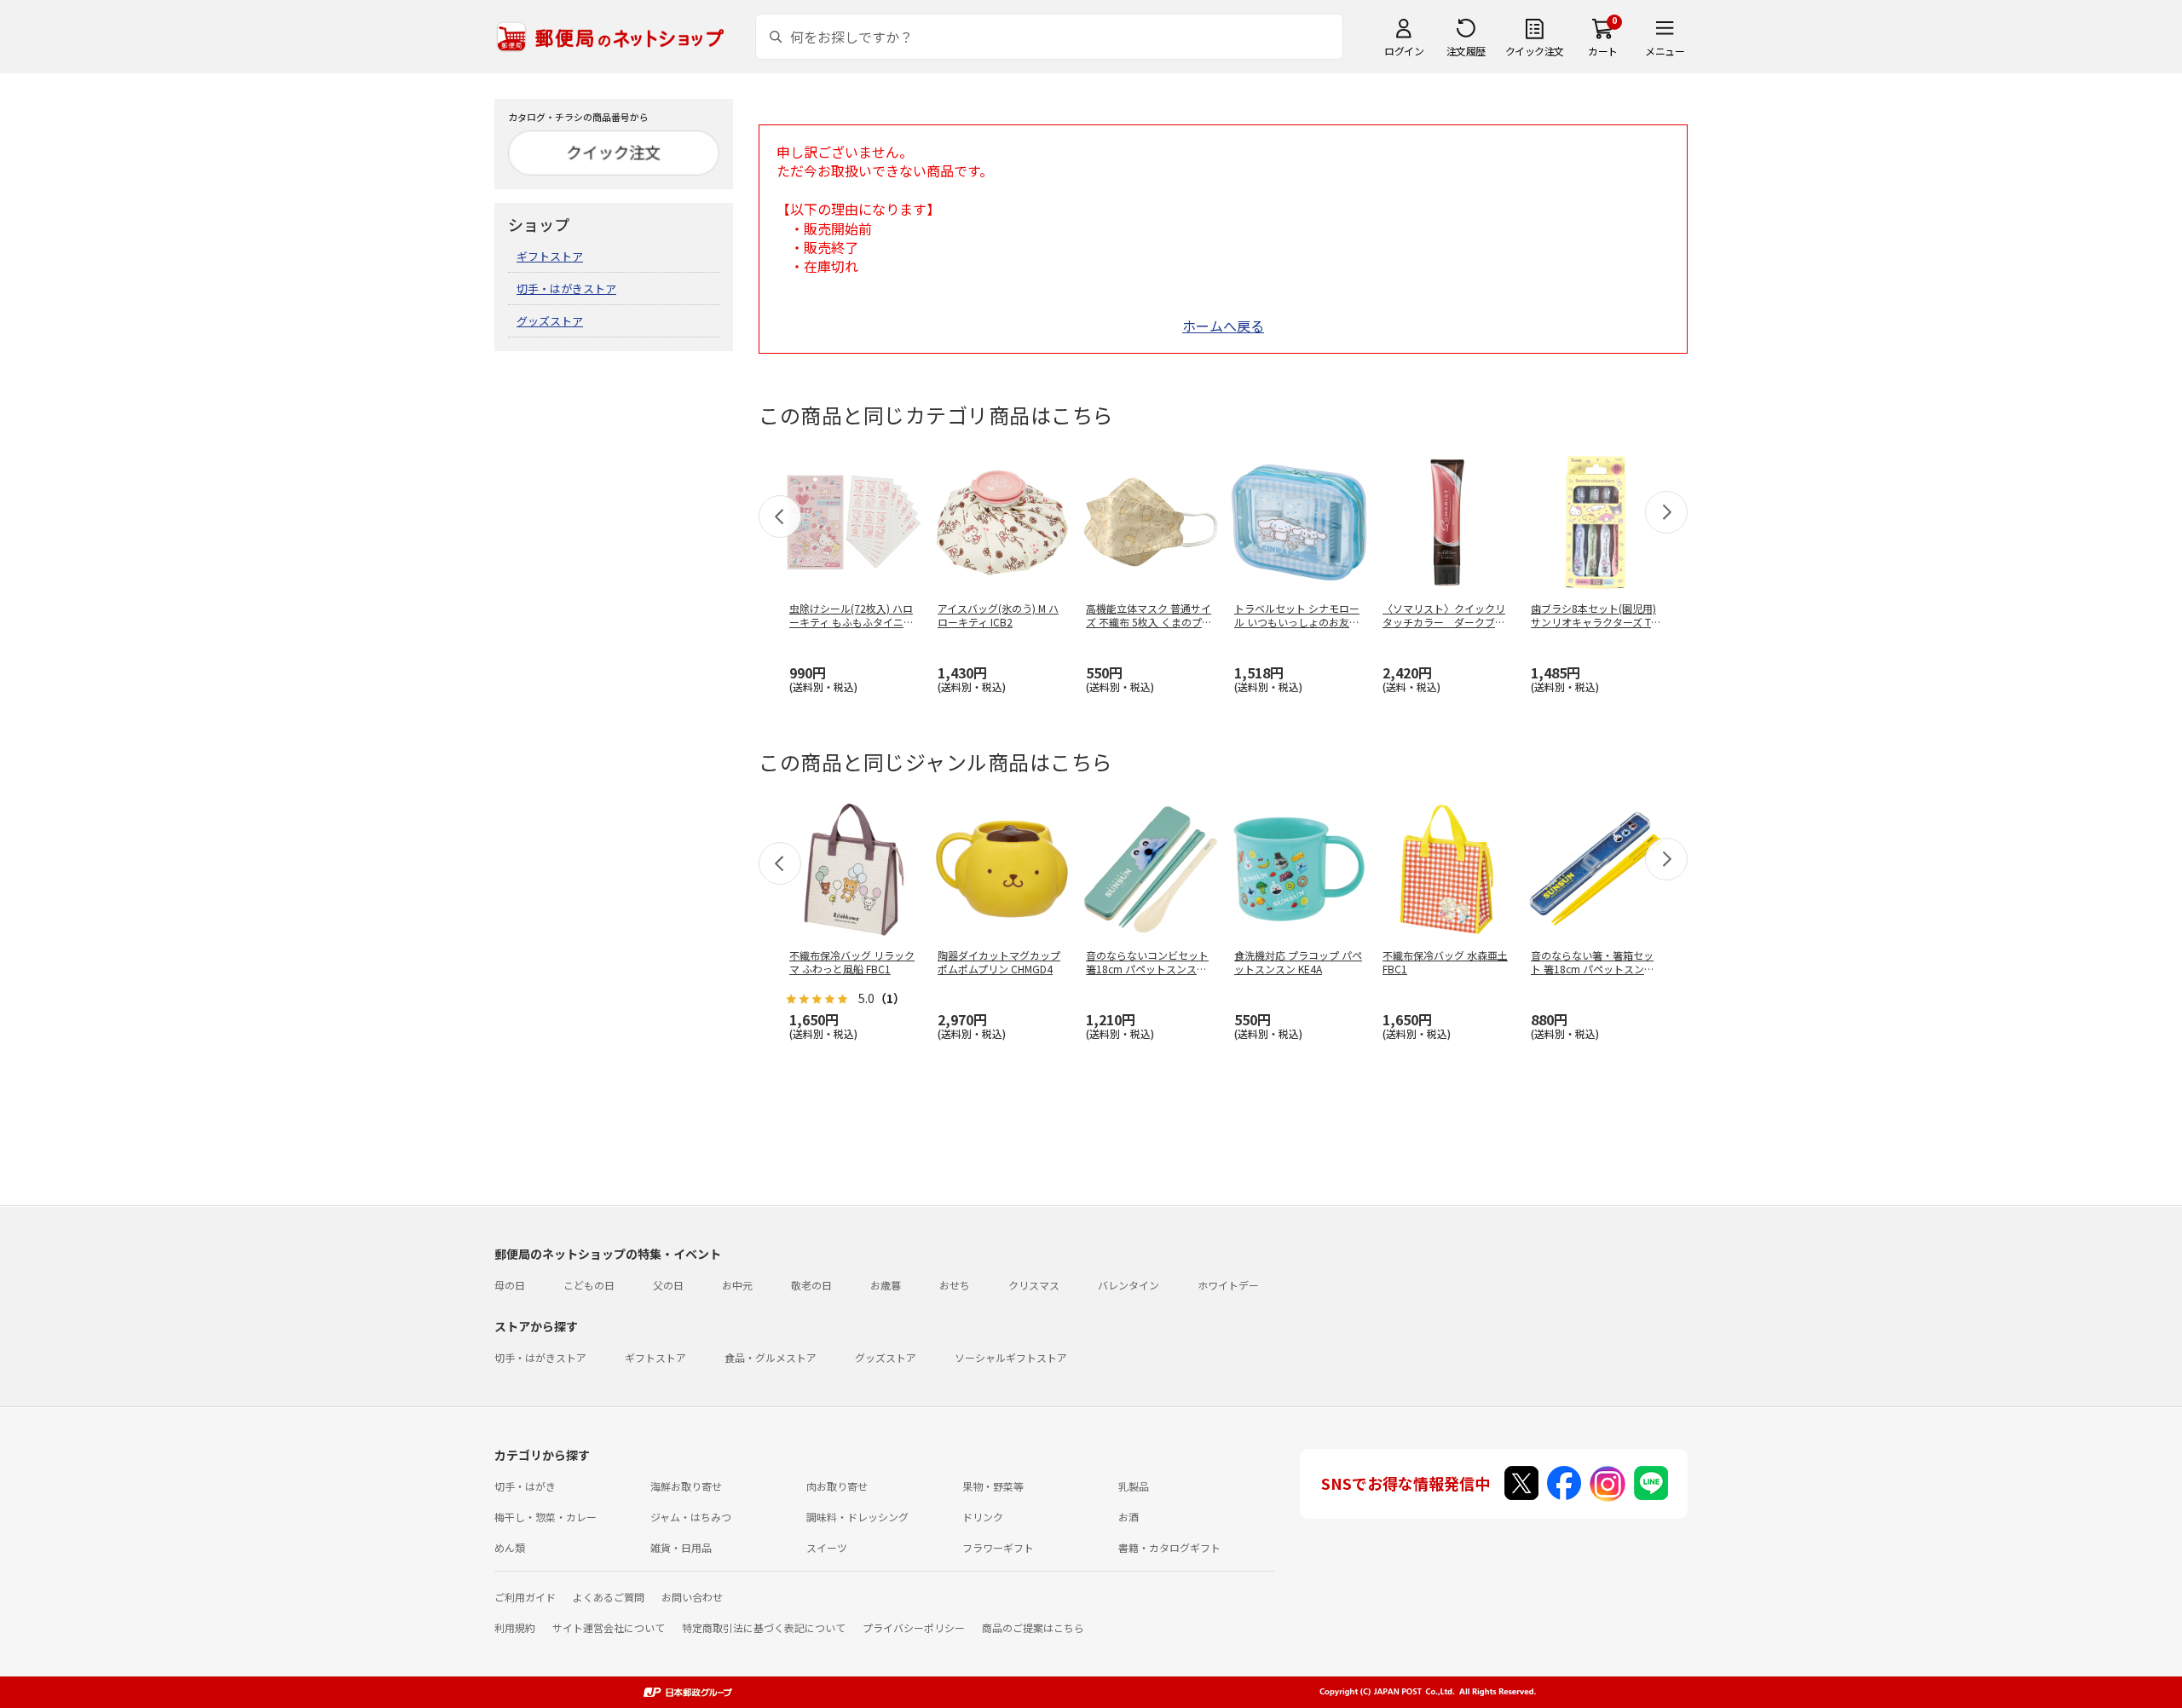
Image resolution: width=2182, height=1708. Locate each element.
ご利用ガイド (525, 1597)
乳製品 (1134, 1486)
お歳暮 (886, 1285)
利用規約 (515, 1627)
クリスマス (1034, 1285)
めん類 (510, 1547)
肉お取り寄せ (837, 1486)
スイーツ (827, 1547)
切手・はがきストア (566, 289)
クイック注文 (1535, 51)
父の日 (668, 1285)
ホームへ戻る (1223, 326)
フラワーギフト (998, 1547)
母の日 (510, 1285)
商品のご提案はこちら (1033, 1627)
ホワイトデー (1228, 1285)
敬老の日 (811, 1285)
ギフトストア (550, 256)
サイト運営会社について (609, 1627)
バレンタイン (1129, 1285)
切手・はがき (525, 1486)
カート (1603, 51)
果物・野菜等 (993, 1486)
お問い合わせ (692, 1597)
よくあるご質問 (609, 1597)
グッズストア (550, 321)
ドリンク (983, 1517)
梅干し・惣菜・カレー (545, 1517)
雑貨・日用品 (681, 1547)
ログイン (1404, 51)
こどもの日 (589, 1285)
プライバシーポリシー (914, 1627)
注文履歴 (1466, 51)
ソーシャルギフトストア (1011, 1357)
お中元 (737, 1285)
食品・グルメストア (771, 1357)
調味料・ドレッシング (857, 1517)
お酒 (1129, 1517)
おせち (955, 1285)
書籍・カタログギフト (1169, 1547)
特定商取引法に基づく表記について (764, 1627)
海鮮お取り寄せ (686, 1486)
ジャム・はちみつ (691, 1517)
